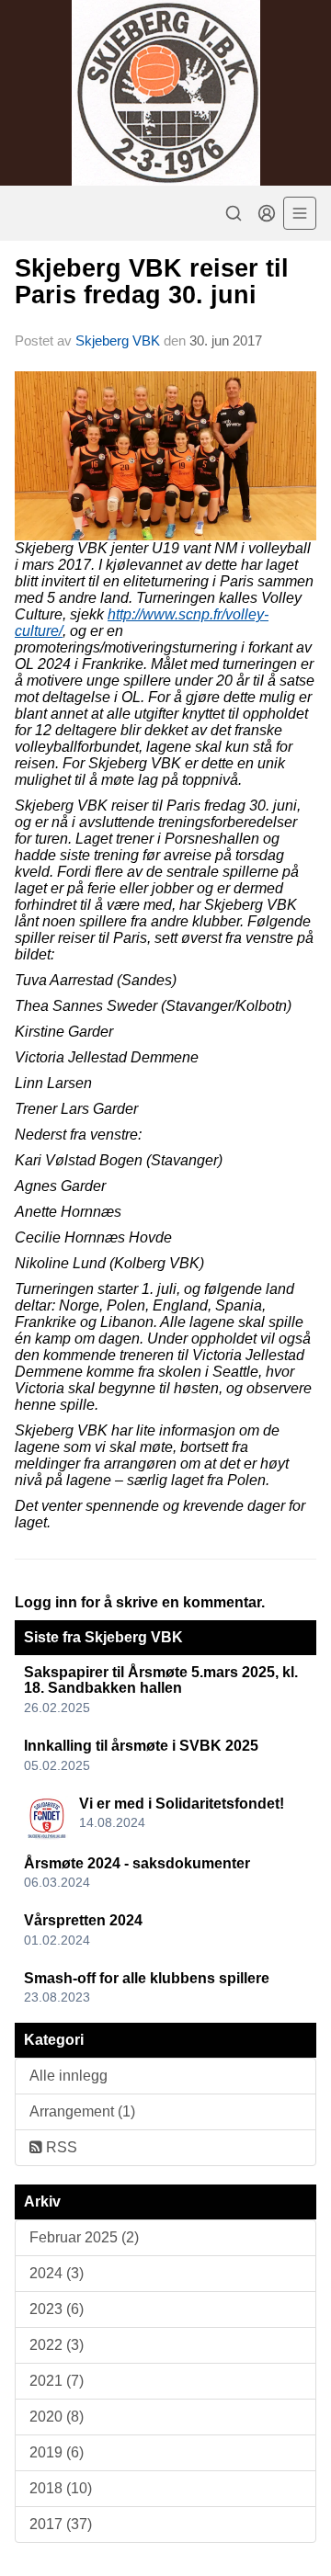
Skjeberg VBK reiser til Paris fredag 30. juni (152, 282)
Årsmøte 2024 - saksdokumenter (137, 1863)
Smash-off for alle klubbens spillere (147, 1978)
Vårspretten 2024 (83, 1920)
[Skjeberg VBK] (165, 93)
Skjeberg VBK (118, 340)
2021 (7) (57, 2381)
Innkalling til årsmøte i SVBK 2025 (141, 1746)
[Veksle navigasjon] (300, 213)
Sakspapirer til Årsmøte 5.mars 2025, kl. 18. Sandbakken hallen (161, 1680)
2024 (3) (57, 2273)
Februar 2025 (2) (84, 2237)
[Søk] (234, 213)
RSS (60, 2147)
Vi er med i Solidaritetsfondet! (182, 1804)
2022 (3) (57, 2345)
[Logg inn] (267, 213)
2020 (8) (57, 2417)
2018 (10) (61, 2488)
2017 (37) (61, 2524)
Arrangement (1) (82, 2111)
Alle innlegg (68, 2076)
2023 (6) (57, 2309)
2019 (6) (57, 2452)
